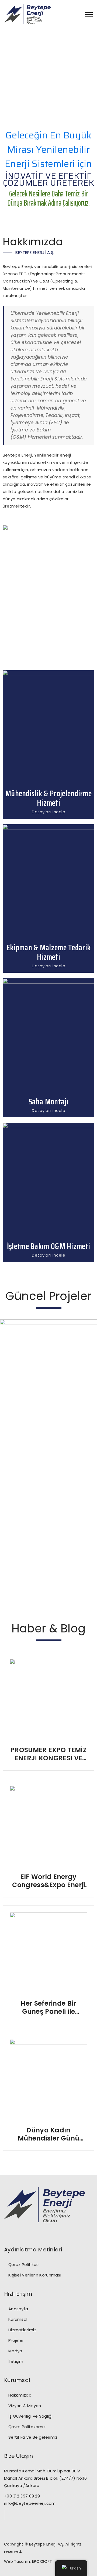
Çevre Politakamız (27, 2427)
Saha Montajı (48, 1102)
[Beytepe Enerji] (27, 14)
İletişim (16, 2361)
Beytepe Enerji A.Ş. (47, 2544)
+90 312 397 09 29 (22, 2496)
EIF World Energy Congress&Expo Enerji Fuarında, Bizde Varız (49, 1881)
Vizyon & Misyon (25, 2406)
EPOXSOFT (42, 2561)
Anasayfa (18, 2309)
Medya (15, 2351)
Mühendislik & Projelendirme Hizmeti (48, 798)
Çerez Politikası (24, 2264)
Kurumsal (18, 2319)
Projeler (16, 2340)
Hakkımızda (20, 2395)
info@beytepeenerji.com (30, 2503)
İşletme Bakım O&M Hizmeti (49, 1246)
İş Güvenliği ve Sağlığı (30, 2416)
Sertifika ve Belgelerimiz (33, 2437)
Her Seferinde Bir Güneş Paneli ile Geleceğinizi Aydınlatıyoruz (48, 2007)
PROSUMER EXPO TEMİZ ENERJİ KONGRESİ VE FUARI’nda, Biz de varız (49, 1754)
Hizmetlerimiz (22, 2330)
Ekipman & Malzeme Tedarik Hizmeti (49, 952)
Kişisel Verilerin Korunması (35, 2275)
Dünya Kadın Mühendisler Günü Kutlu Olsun (49, 2134)
